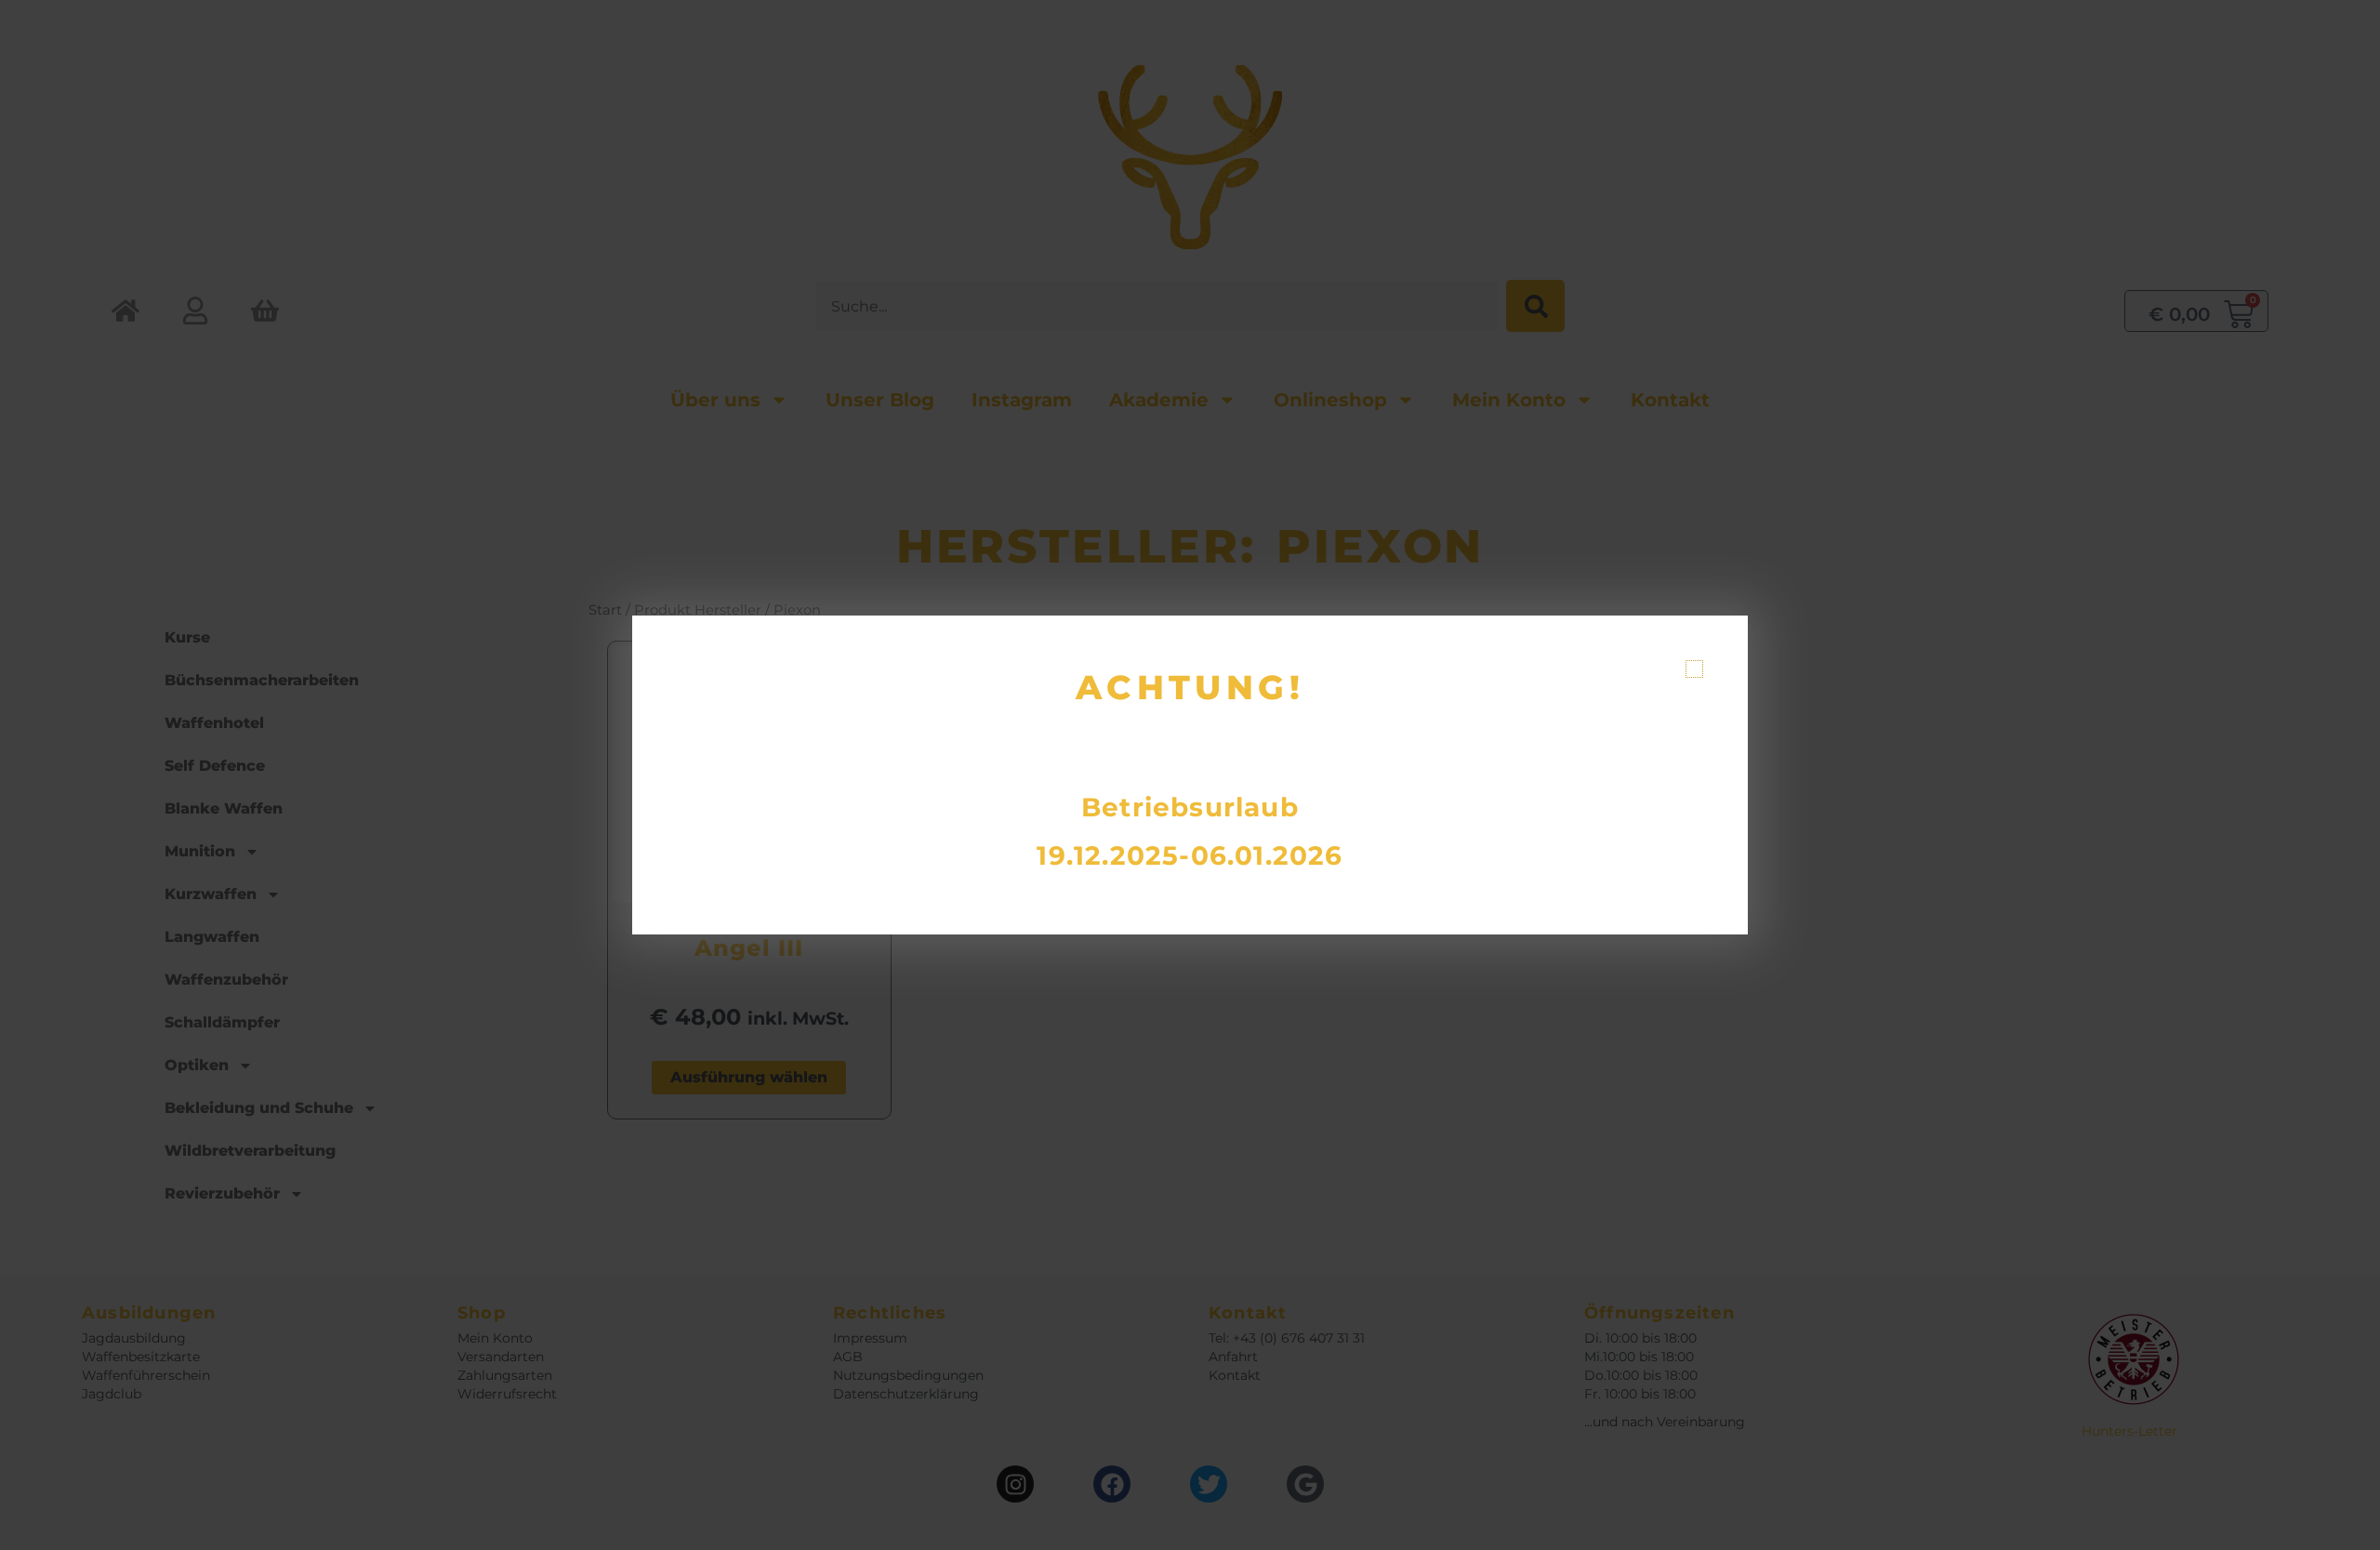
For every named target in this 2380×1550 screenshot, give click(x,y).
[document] (1190, 775)
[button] (1694, 669)
